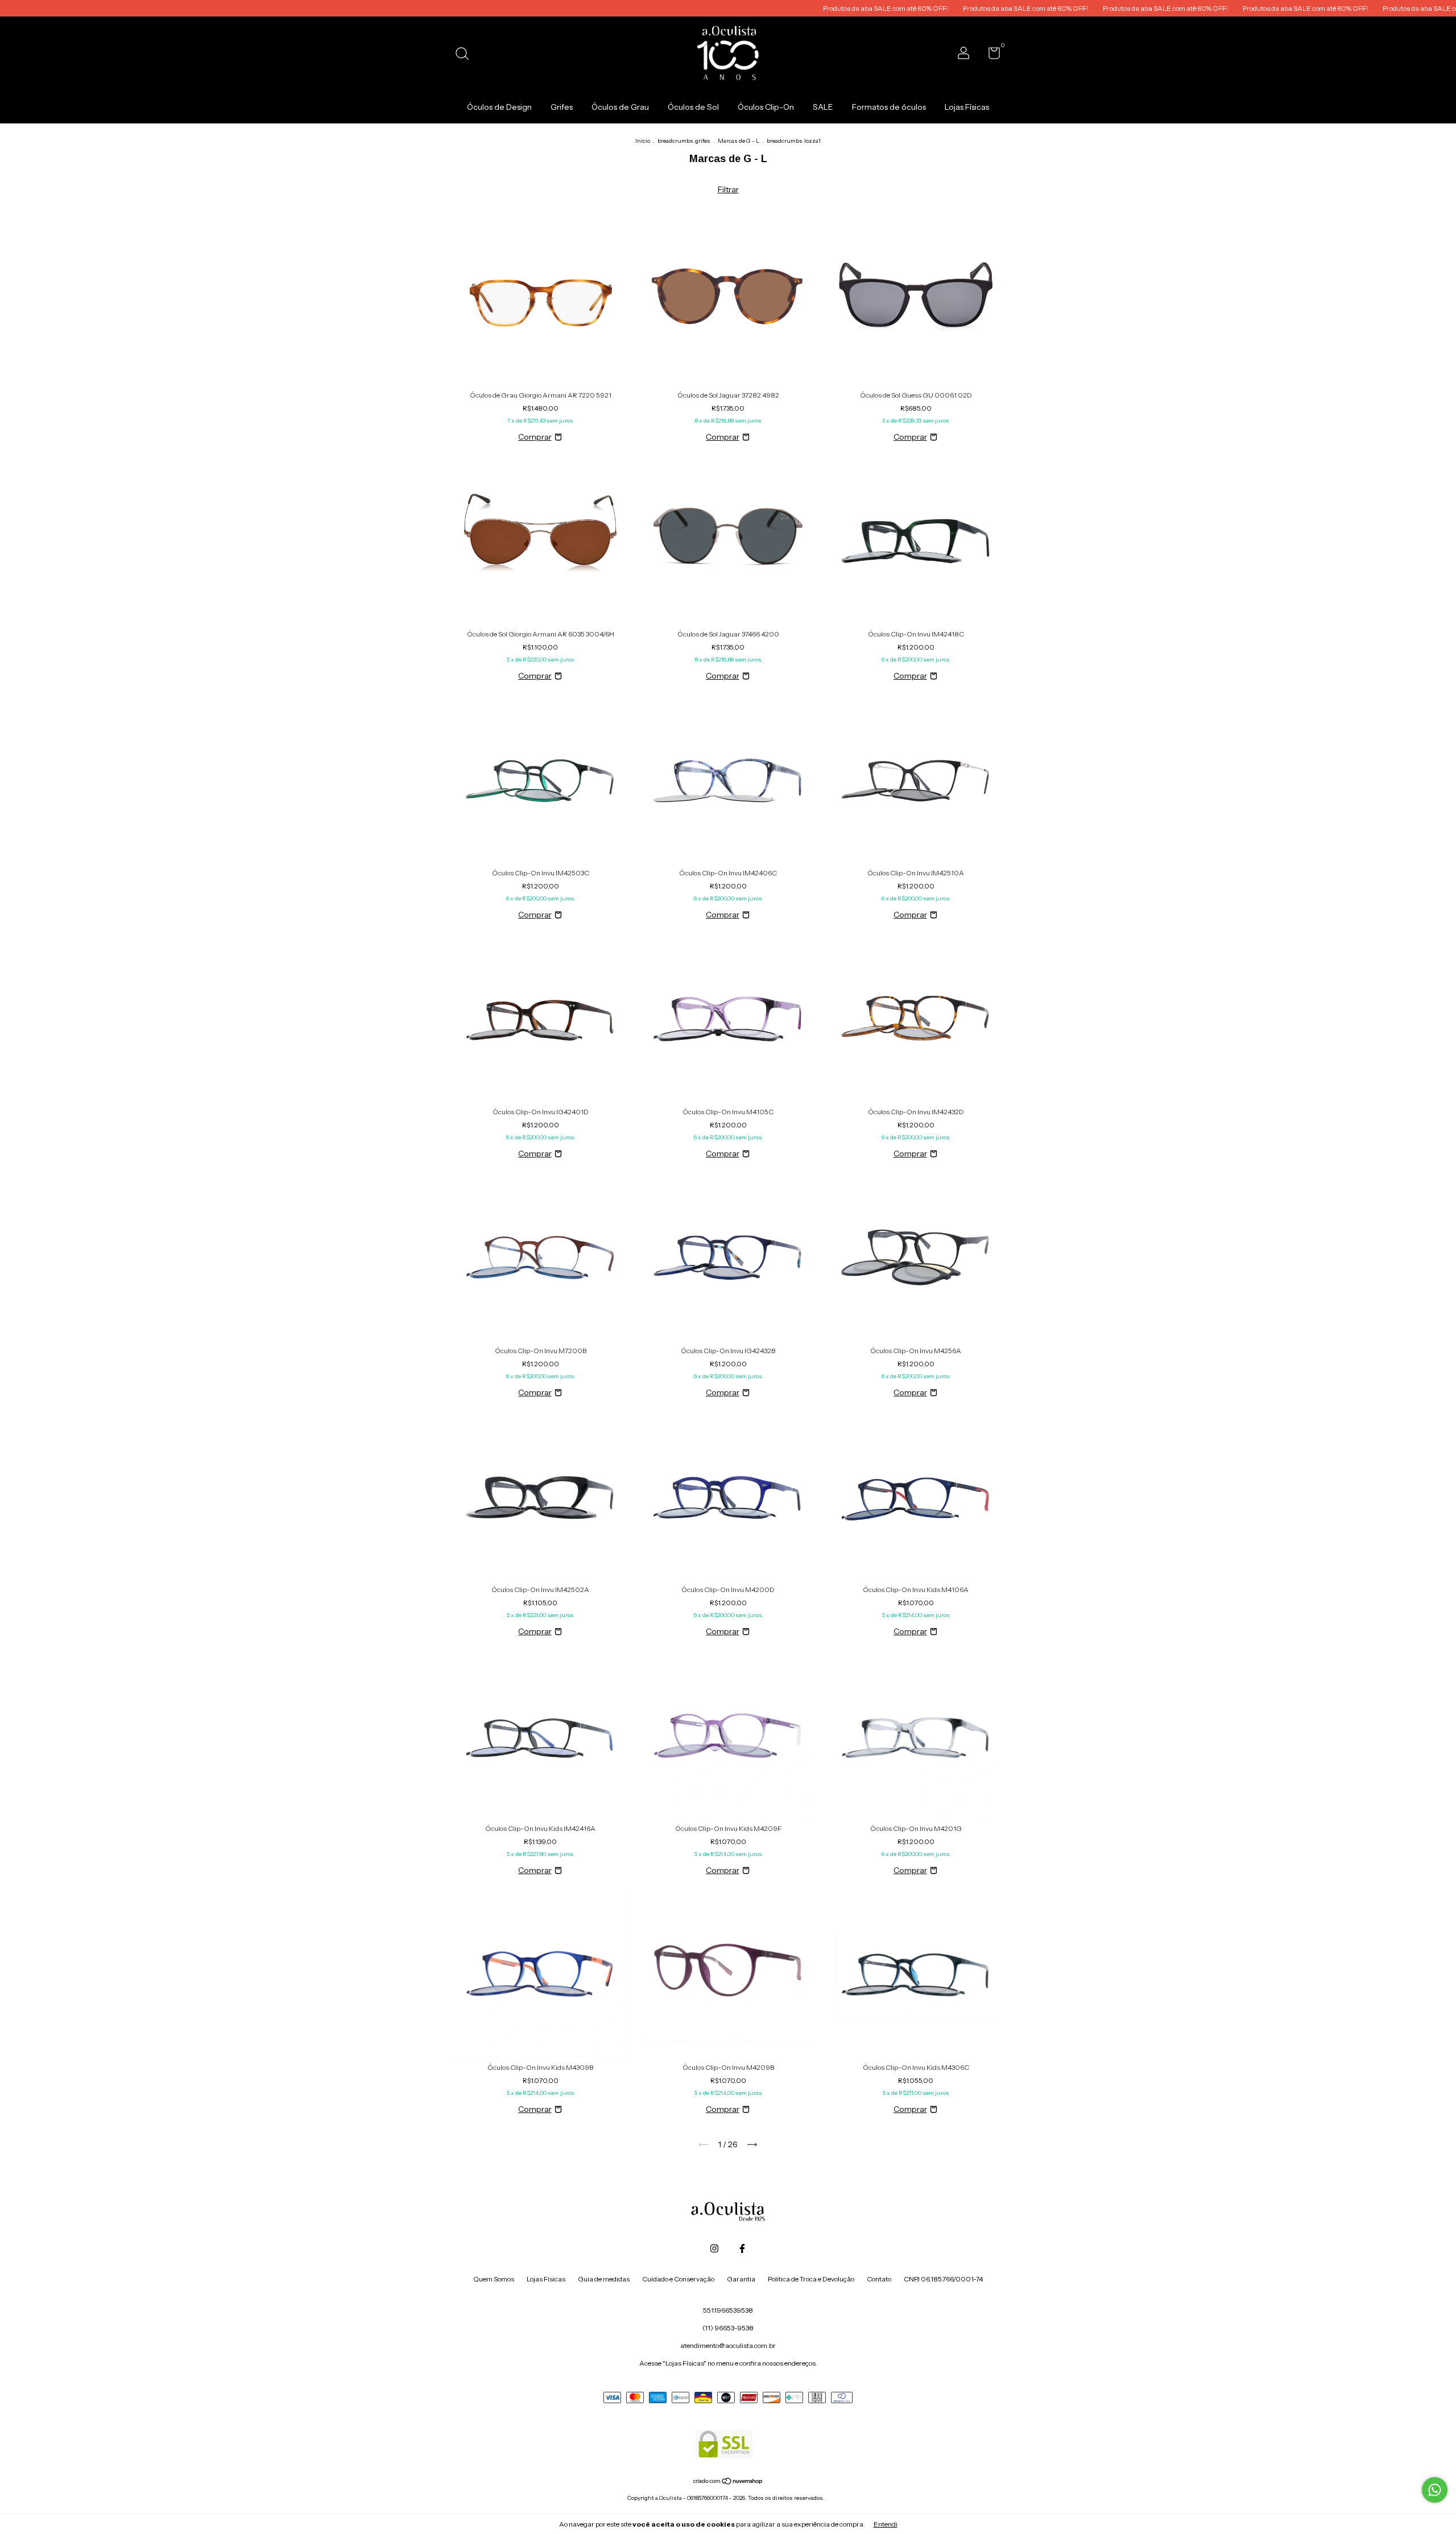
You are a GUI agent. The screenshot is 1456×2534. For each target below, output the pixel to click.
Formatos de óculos (889, 107)
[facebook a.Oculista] (742, 2248)
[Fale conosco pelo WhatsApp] (1435, 2490)
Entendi (886, 2524)
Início (643, 141)
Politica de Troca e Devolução (811, 2279)
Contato (879, 2279)
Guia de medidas (604, 2279)
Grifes (562, 107)
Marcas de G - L (739, 141)
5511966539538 (728, 2310)
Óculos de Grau (620, 107)
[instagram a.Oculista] (714, 2248)
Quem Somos (494, 2279)
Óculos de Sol (693, 107)
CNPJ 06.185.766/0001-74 (943, 2279)
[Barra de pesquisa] (466, 55)
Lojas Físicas (967, 107)
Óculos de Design (499, 107)
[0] (990, 55)
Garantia (741, 2279)
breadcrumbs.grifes (684, 141)
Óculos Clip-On (766, 107)
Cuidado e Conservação (678, 2279)
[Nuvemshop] (728, 2482)
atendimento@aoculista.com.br (728, 2345)
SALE (823, 107)
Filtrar (728, 189)
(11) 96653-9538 (728, 2328)
